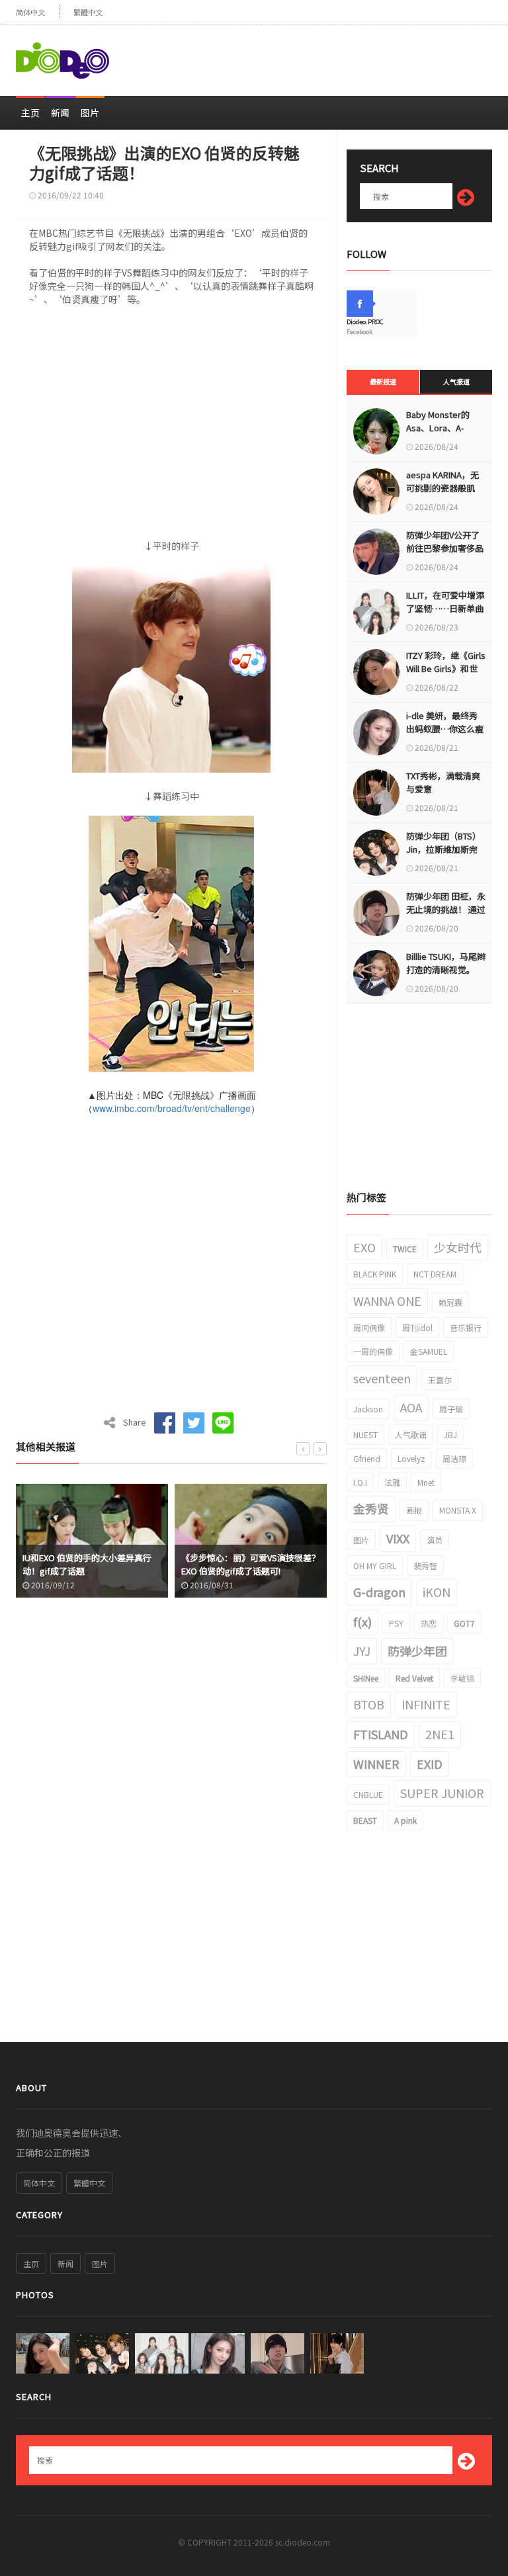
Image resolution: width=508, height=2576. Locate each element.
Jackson (368, 1409)
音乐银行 (466, 1327)
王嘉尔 (440, 1380)
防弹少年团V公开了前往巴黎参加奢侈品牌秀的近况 (445, 548)
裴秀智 (425, 1566)
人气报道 (456, 381)
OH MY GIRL (375, 1566)
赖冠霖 (450, 1302)
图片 (90, 112)
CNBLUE (368, 1794)
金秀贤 (371, 1508)
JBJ (450, 1435)
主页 (30, 112)
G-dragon (379, 1592)
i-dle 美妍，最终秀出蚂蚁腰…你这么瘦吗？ (445, 729)
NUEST (365, 1435)
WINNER (376, 1764)
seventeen (382, 1378)
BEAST (365, 1820)
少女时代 (458, 1247)
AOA (411, 1407)
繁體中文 (88, 12)
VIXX (398, 1538)
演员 (435, 1540)
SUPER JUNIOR (442, 1793)
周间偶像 (369, 1327)
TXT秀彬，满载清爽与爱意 (443, 782)
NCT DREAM (435, 1274)
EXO (364, 1247)
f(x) (362, 1621)
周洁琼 (454, 1458)
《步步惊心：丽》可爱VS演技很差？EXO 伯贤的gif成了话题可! (92, 1564)
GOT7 (464, 1623)
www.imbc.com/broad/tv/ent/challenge (172, 1108)
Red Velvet (414, 1678)
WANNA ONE (387, 1301)
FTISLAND (381, 1734)
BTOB (369, 1704)
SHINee (366, 1678)
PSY (396, 1623)
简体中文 (30, 12)
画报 (414, 1510)
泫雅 (392, 1482)
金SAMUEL (429, 1351)
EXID (430, 1764)
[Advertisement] (337, 55)
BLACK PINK (375, 1274)
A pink (405, 1820)
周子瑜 (451, 1409)
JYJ (362, 1651)
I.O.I (360, 1482)
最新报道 (383, 381)
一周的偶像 (373, 1351)
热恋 (429, 1623)
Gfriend (367, 1458)
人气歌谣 (411, 1435)
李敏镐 (462, 1678)
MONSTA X (458, 1510)
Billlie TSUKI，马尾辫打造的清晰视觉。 (446, 963)
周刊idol (417, 1327)
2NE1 (440, 1734)
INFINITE (426, 1704)
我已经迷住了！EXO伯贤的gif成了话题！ (250, 1564)
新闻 (60, 112)
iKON (437, 1592)
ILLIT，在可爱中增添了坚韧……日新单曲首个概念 (445, 608)
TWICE (405, 1249)
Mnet (426, 1482)
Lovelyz (411, 1458)
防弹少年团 (417, 1651)
